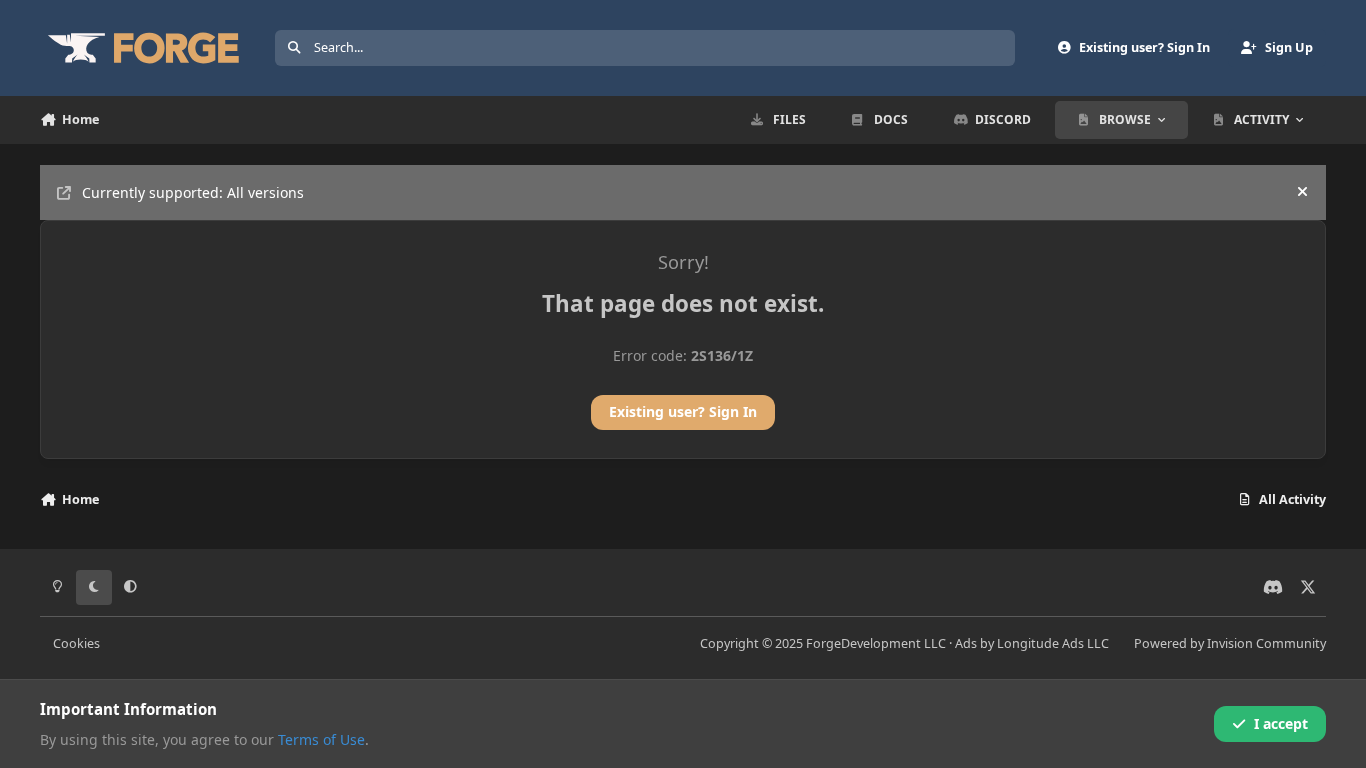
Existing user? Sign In (683, 411)
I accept (1281, 723)
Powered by (1230, 643)
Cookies (76, 643)
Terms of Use (321, 739)
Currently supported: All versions (193, 192)
